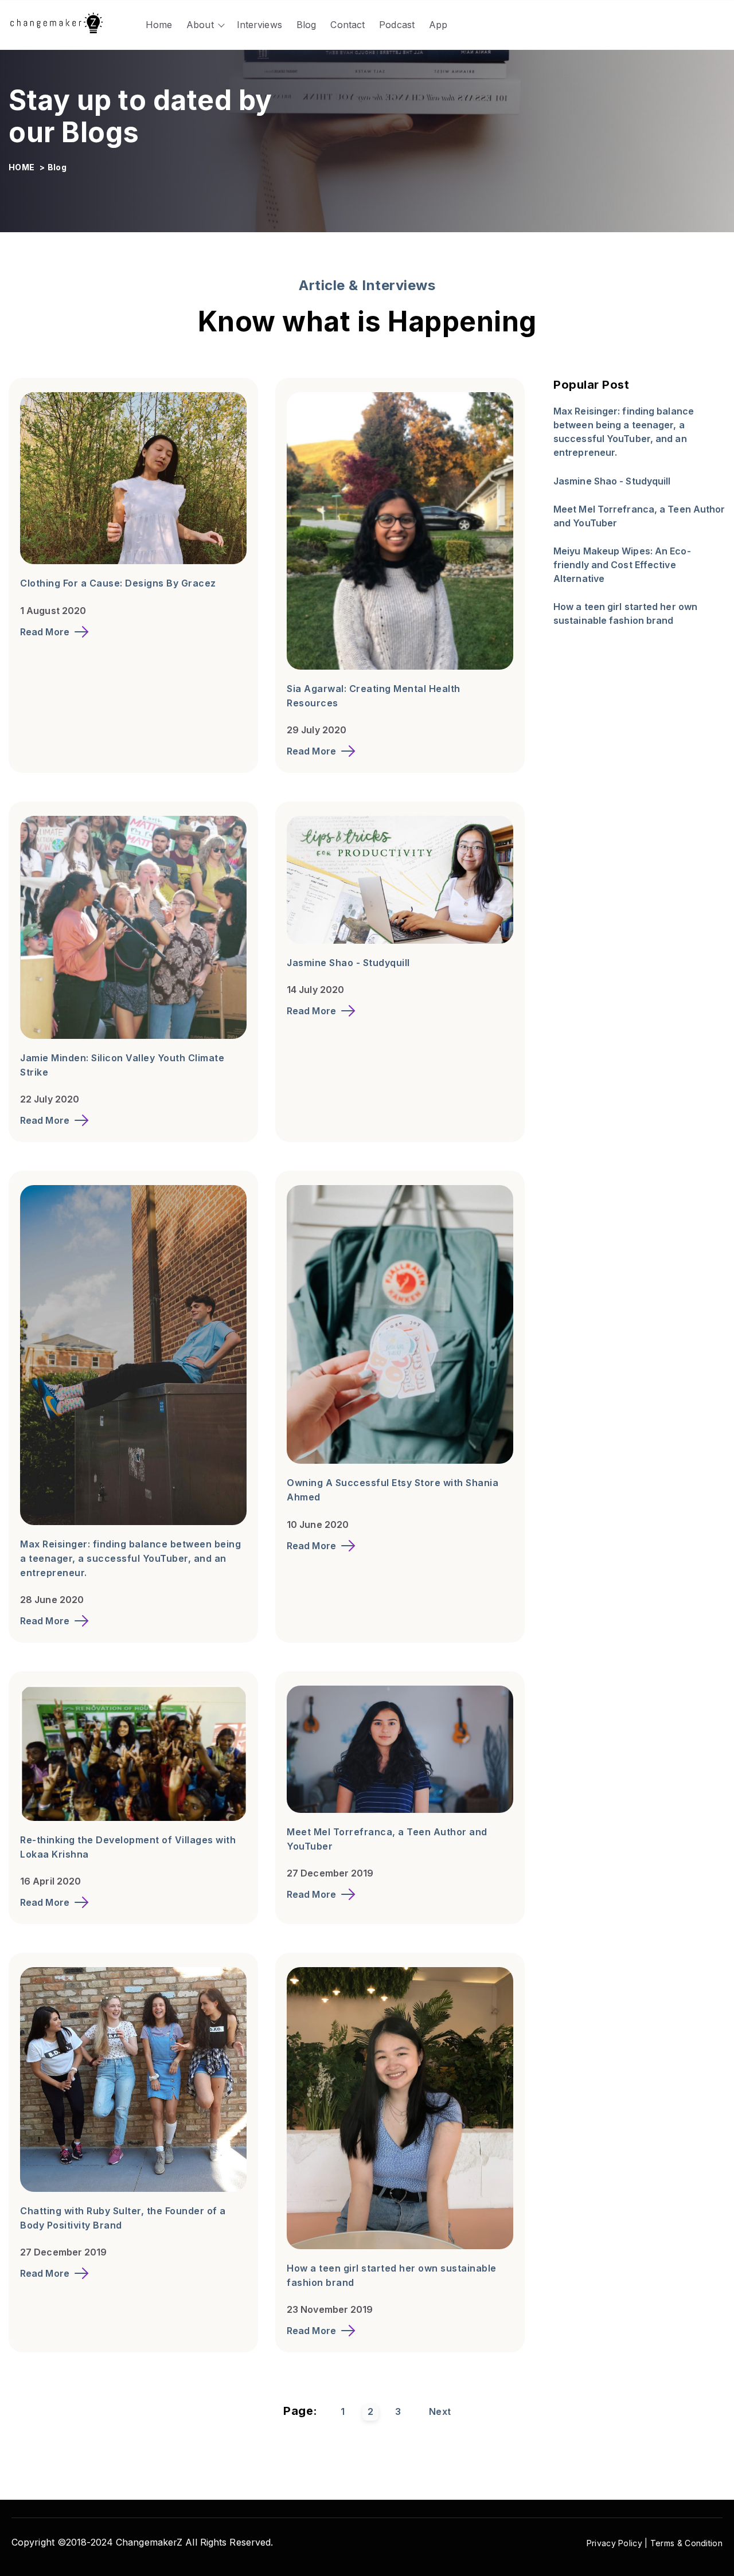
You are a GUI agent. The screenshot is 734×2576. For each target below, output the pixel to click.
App (438, 25)
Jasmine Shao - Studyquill (348, 963)
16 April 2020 (50, 1881)
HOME (23, 167)
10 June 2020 (318, 1525)
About (200, 25)
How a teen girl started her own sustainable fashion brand (625, 614)
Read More (45, 632)
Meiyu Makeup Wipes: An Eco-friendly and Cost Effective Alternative (622, 565)
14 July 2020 (315, 990)
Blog (306, 25)
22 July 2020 (50, 1099)
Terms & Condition (686, 2543)
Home (159, 25)
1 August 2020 (53, 611)
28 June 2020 (52, 1600)
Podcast (397, 25)
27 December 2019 (330, 1873)
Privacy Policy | (618, 2543)
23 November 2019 (330, 2309)
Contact (348, 25)
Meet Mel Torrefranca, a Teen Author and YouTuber (639, 517)
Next (440, 2411)
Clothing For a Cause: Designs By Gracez (118, 583)
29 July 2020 (317, 730)
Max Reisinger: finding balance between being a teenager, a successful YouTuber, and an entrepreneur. (130, 1558)
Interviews (259, 25)
